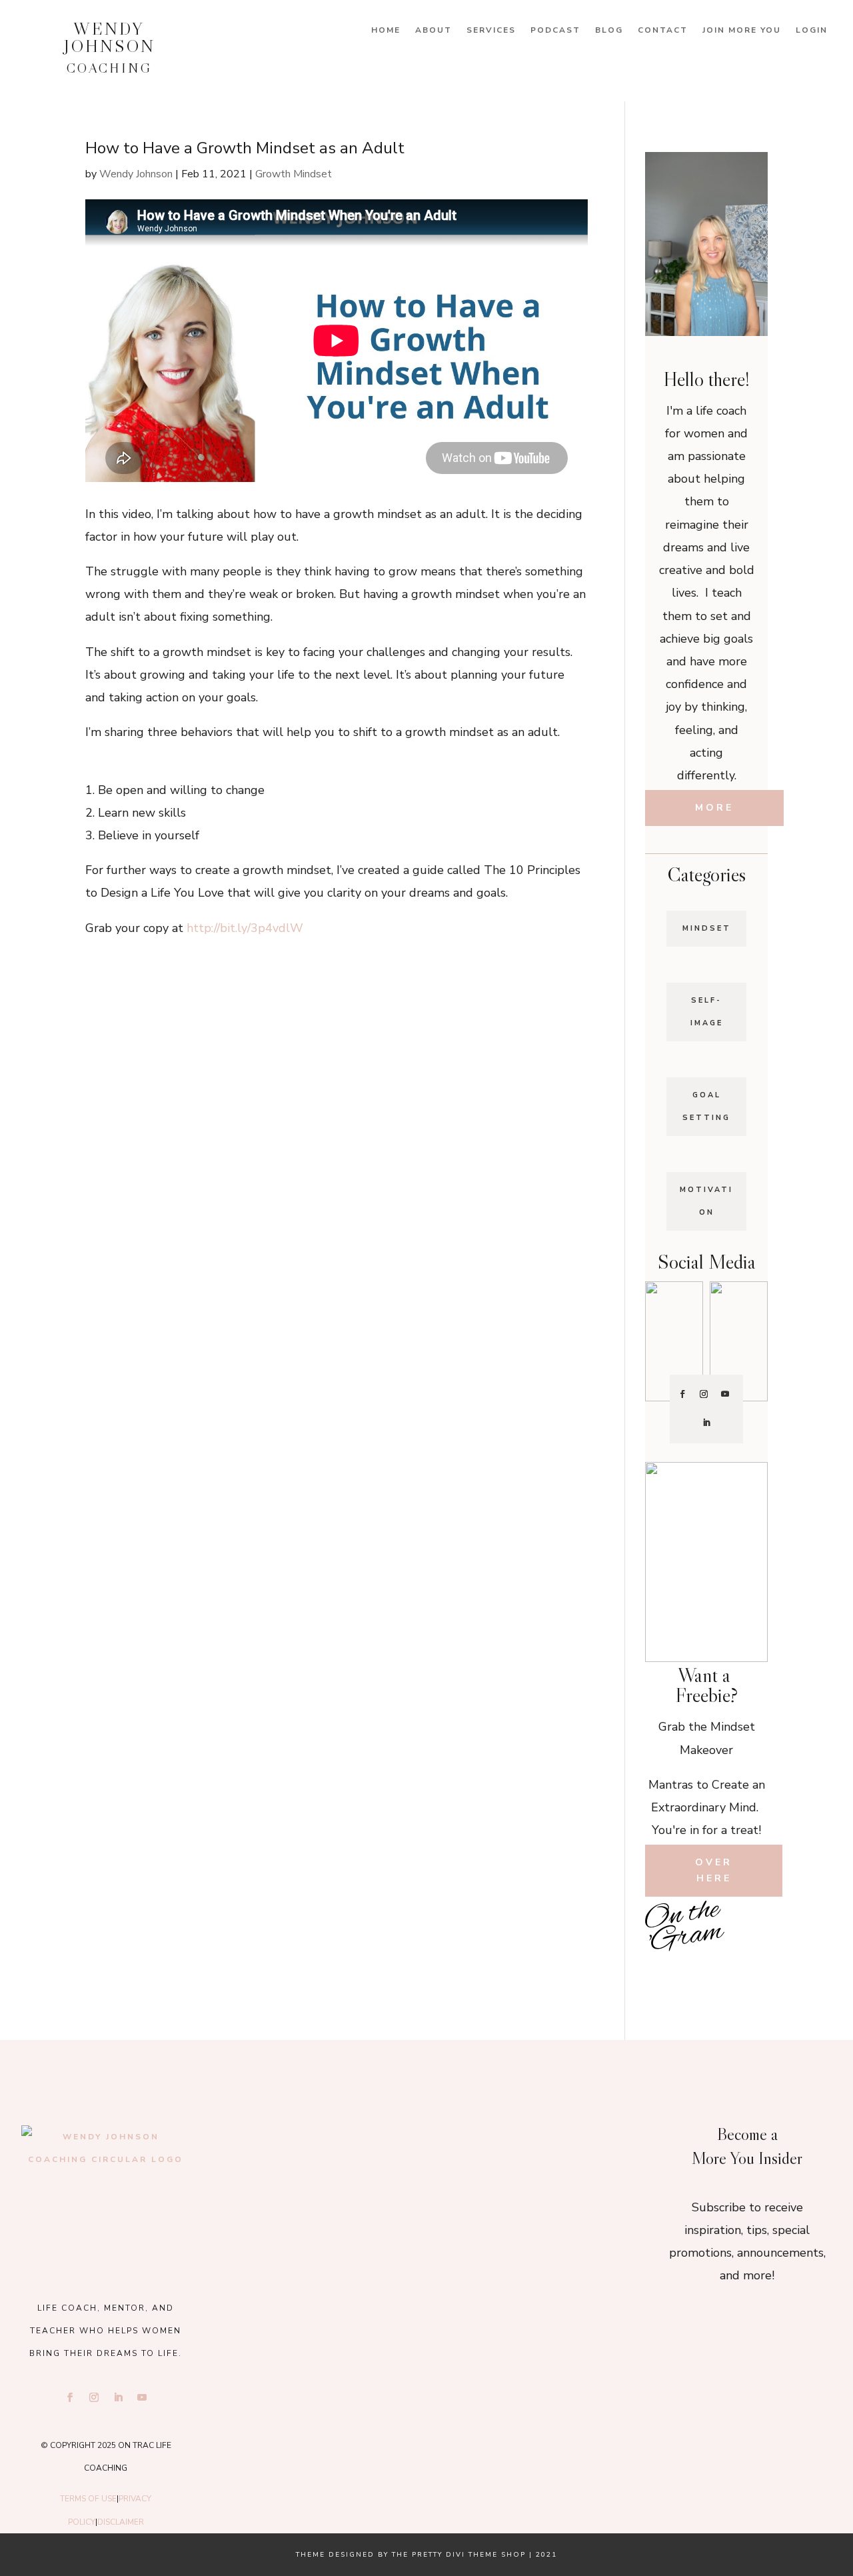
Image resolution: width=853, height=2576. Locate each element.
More (714, 808)
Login (812, 30)
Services (491, 30)
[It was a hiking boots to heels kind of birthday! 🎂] (295, 2145)
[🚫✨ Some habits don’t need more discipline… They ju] (747, 1971)
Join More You (742, 30)
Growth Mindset (294, 174)
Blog (609, 30)
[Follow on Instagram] (704, 1394)
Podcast (555, 30)
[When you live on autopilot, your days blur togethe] (747, 1942)
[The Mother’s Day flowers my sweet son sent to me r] (426, 2145)
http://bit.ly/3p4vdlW (245, 928)
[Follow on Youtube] (725, 1394)
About (433, 30)
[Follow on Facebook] (682, 1394)
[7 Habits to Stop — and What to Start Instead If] (665, 1971)
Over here (714, 1870)
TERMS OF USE (88, 2499)
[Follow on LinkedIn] (706, 1423)
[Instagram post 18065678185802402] (706, 1971)
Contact (663, 30)
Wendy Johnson (136, 174)
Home (386, 30)
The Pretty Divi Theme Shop (459, 2555)
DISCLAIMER (121, 2522)
